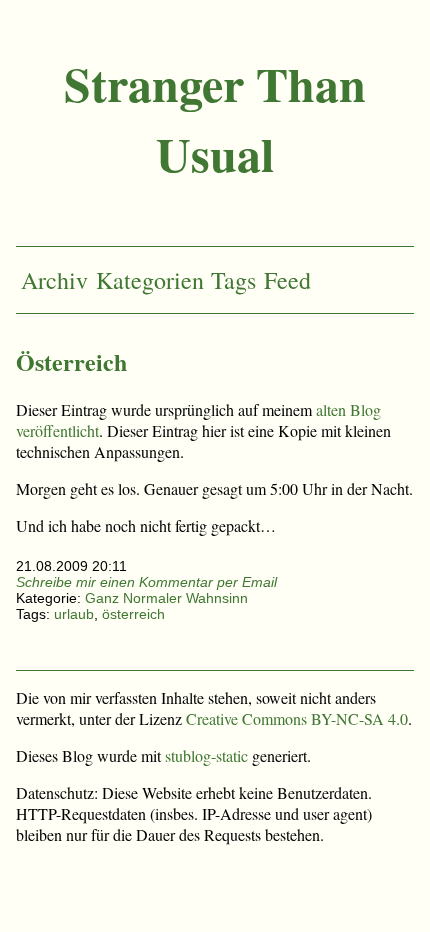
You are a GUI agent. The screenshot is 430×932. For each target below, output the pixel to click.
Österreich (71, 361)
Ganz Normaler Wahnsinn (166, 598)
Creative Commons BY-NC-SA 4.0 (297, 718)
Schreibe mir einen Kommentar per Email (146, 582)
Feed (287, 280)
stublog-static (206, 755)
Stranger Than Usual (215, 118)
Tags (233, 280)
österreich (133, 614)
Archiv (54, 280)
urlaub (74, 614)
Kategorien (150, 280)
